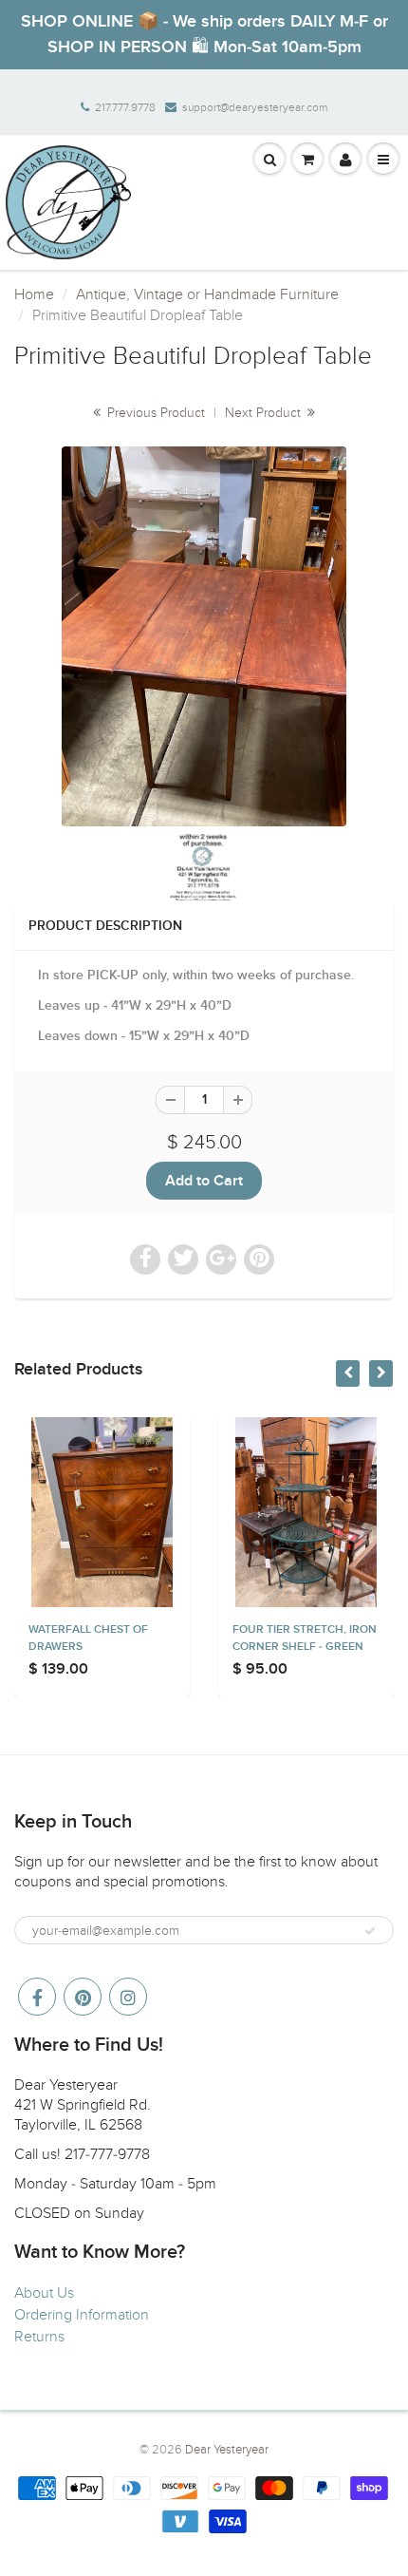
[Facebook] (37, 1997)
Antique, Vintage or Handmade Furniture (207, 294)
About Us (44, 2293)
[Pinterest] (83, 1997)
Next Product (265, 413)
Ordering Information (82, 2315)
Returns (39, 2337)
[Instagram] (128, 1997)
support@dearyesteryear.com (255, 107)
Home (34, 294)
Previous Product (154, 413)
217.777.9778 (125, 107)
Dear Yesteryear (227, 2450)
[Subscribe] (370, 1931)
